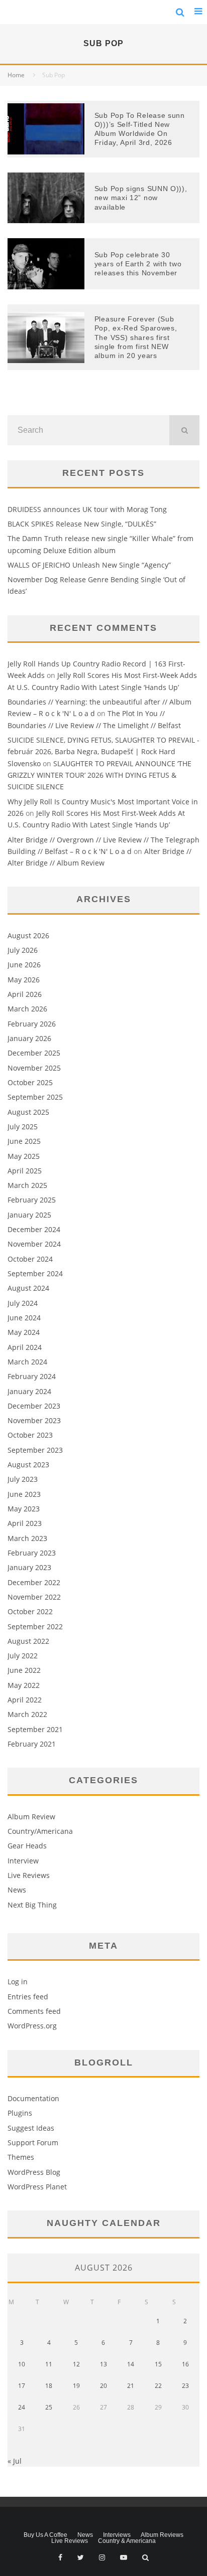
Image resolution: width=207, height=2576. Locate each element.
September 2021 (35, 1729)
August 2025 (28, 1112)
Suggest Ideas (31, 2128)
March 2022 (27, 1714)
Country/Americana (40, 1831)
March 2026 (27, 1009)
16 (185, 2364)
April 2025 (25, 1171)
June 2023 (24, 1494)
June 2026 (24, 965)
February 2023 (32, 1553)
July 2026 (23, 950)
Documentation (33, 2098)
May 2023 (24, 1509)
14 (131, 2364)
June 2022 (24, 1670)
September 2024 (35, 1273)
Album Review (31, 1817)
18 (49, 2386)
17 (22, 2386)
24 (22, 2407)
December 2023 (34, 1406)
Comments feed (34, 2011)
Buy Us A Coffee (45, 2535)
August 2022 (28, 1641)
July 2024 (23, 1303)
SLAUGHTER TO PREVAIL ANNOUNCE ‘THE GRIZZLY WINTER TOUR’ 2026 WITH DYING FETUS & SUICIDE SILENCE (99, 775)
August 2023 (28, 1465)
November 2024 (34, 1244)
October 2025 (30, 1082)
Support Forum (33, 2142)
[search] (184, 430)
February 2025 (32, 1200)
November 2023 (34, 1420)
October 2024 (30, 1259)
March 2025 (27, 1185)
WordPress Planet (37, 2187)
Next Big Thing (32, 1905)
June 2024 (24, 1318)
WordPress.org (32, 2026)
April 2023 (25, 1523)
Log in (18, 1982)
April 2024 (25, 1347)
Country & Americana (127, 2541)
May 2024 (24, 1332)
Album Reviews (162, 2535)
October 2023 (30, 1435)
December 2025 (34, 1053)
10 (22, 2364)
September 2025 (35, 1097)
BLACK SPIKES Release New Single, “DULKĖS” (82, 524)
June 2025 (24, 1141)
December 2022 (34, 1582)
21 (131, 2386)
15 (158, 2364)
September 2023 (35, 1450)
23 (185, 2386)
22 (158, 2386)
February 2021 (32, 1744)
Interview (23, 1861)
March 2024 (27, 1362)
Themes (21, 2157)
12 (76, 2364)
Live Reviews (29, 1875)
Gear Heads (27, 1846)
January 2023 (29, 1567)
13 (103, 2364)
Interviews (117, 2535)
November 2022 (34, 1597)
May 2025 (24, 1156)
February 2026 (32, 1024)
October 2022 (30, 1611)
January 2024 (29, 1391)
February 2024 (32, 1376)
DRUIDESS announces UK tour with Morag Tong (87, 509)
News (17, 1890)
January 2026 (29, 1038)
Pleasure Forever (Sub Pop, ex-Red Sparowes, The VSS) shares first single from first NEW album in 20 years (136, 337)
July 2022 (23, 1656)
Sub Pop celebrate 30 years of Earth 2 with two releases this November (138, 264)
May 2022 (24, 1685)
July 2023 (23, 1479)
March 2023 (27, 1538)
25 (49, 2407)
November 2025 (34, 1068)
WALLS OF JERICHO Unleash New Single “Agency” (89, 565)
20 (103, 2386)
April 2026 (25, 994)
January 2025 (29, 1215)
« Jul (15, 2461)
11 (49, 2364)
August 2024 (28, 1288)
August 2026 (28, 935)
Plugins (20, 2113)
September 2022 (35, 1626)
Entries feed (28, 1997)
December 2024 (34, 1229)
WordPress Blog (34, 2172)
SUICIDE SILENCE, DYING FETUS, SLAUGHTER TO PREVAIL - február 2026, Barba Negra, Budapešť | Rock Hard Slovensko (103, 752)
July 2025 (23, 1127)
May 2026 (24, 980)
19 (76, 2386)
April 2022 (25, 1700)
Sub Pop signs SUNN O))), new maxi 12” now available (141, 198)
